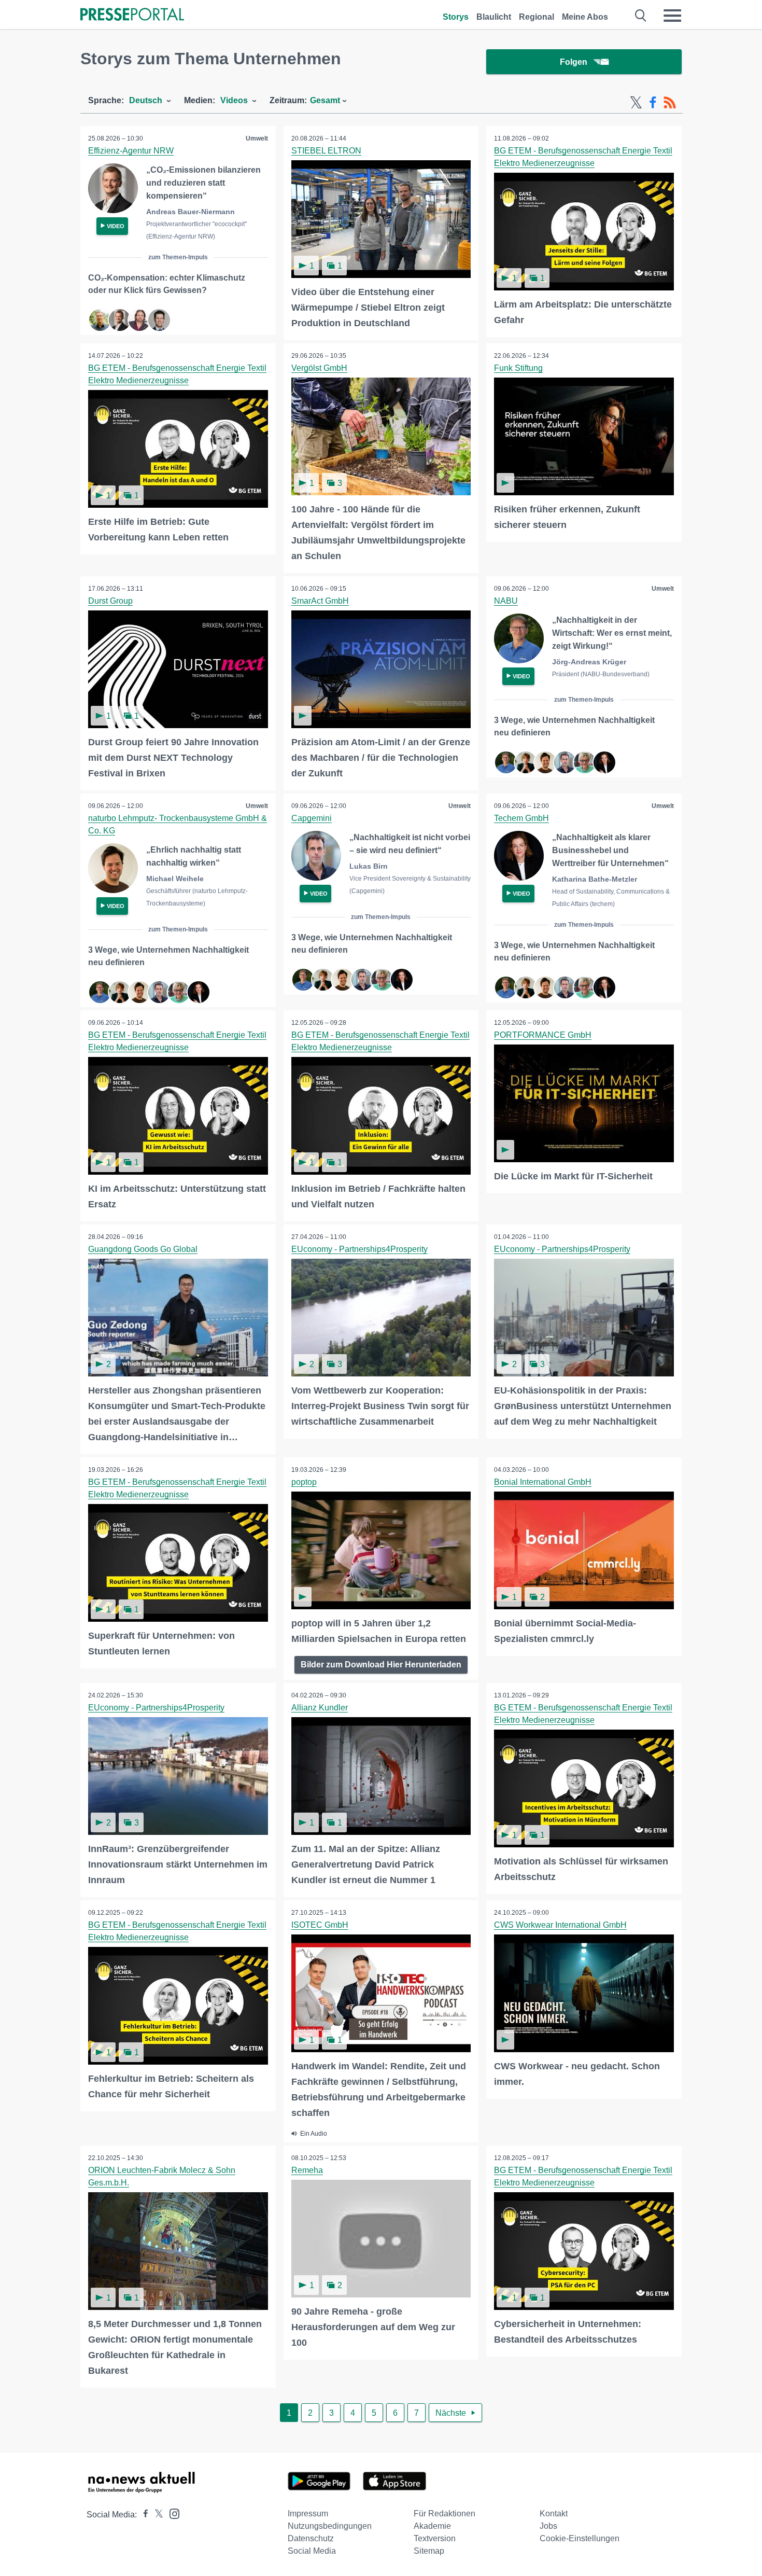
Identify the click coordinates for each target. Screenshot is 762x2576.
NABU (506, 601)
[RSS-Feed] (670, 103)
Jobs (548, 2526)
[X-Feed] (636, 103)
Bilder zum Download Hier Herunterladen (381, 1665)
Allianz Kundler (320, 1708)
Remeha (307, 2170)
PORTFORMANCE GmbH (543, 1035)
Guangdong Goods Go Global (143, 1249)
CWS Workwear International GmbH (560, 1925)
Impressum (308, 2514)
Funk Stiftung (518, 368)
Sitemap (429, 2551)
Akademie (432, 2526)
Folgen (574, 62)
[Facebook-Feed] (653, 103)
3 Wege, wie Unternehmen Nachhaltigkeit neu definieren (574, 726)
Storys (456, 17)
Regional (537, 17)
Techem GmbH (521, 818)
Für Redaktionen (444, 2514)
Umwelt (257, 138)
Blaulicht (494, 17)
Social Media (312, 2551)
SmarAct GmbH (320, 601)
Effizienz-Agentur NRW (131, 151)
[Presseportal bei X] (156, 2515)
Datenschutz (311, 2538)
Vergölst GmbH (319, 368)
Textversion (435, 2538)
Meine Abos (585, 17)
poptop (304, 1482)
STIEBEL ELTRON (326, 151)
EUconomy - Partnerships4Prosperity (359, 1249)
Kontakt (554, 2514)
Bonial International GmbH (543, 1482)
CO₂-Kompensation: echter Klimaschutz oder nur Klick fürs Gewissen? (167, 284)
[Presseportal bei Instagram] (171, 2513)
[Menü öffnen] (672, 16)
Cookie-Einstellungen (580, 2538)
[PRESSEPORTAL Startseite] (132, 15)
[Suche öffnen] (641, 16)
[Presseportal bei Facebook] (143, 2515)
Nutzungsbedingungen (330, 2526)
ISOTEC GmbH (320, 1925)
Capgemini (312, 818)
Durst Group (110, 601)
